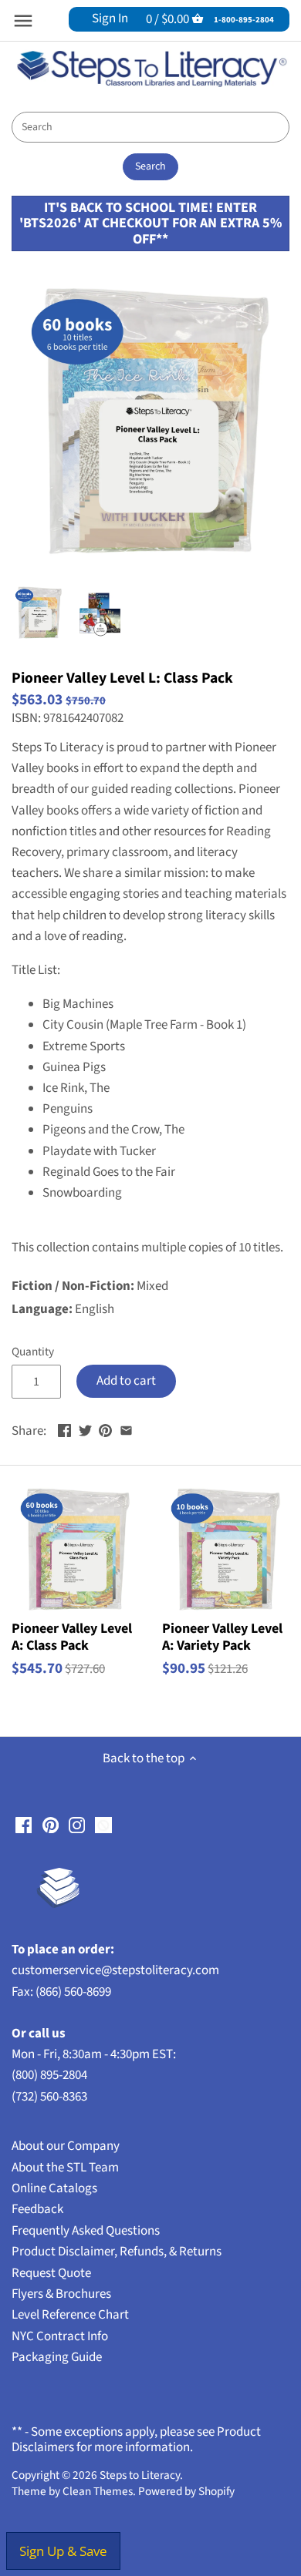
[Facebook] (24, 1825)
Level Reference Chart (70, 2315)
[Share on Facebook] (64, 1429)
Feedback (37, 2209)
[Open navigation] (23, 21)
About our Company (66, 2146)
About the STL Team (65, 2168)
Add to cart (126, 1381)
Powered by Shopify (186, 2491)
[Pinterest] (51, 1825)
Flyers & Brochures (61, 2294)
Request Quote (51, 2273)
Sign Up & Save (63, 2551)
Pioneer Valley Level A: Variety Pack (222, 1636)
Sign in (110, 18)
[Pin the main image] (105, 1429)
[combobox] (150, 127)
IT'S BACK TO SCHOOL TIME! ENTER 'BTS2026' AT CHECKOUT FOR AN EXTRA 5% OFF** (150, 223)
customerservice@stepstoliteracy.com (115, 1970)
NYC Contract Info (60, 2336)
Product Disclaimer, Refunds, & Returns (117, 2252)
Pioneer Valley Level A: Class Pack (72, 1636)
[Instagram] (77, 1825)
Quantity (33, 1352)
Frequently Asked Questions (86, 2231)
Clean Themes (98, 2491)
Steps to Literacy (140, 2475)
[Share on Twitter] (85, 1429)
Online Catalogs (54, 2188)
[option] (39, 613)
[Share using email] (126, 1429)
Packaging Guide (57, 2357)
